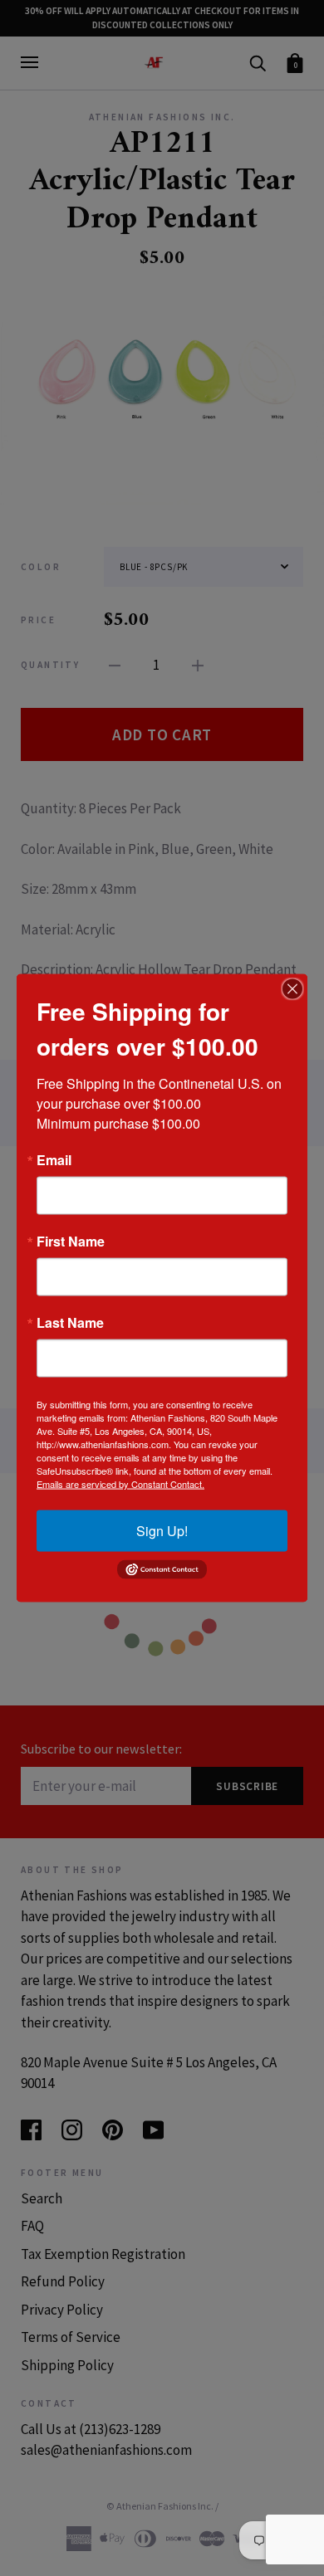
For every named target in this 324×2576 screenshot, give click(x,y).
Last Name (70, 1323)
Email (54, 1160)
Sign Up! (162, 1531)
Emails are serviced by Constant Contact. (120, 1484)
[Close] (292, 989)
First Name (71, 1242)
